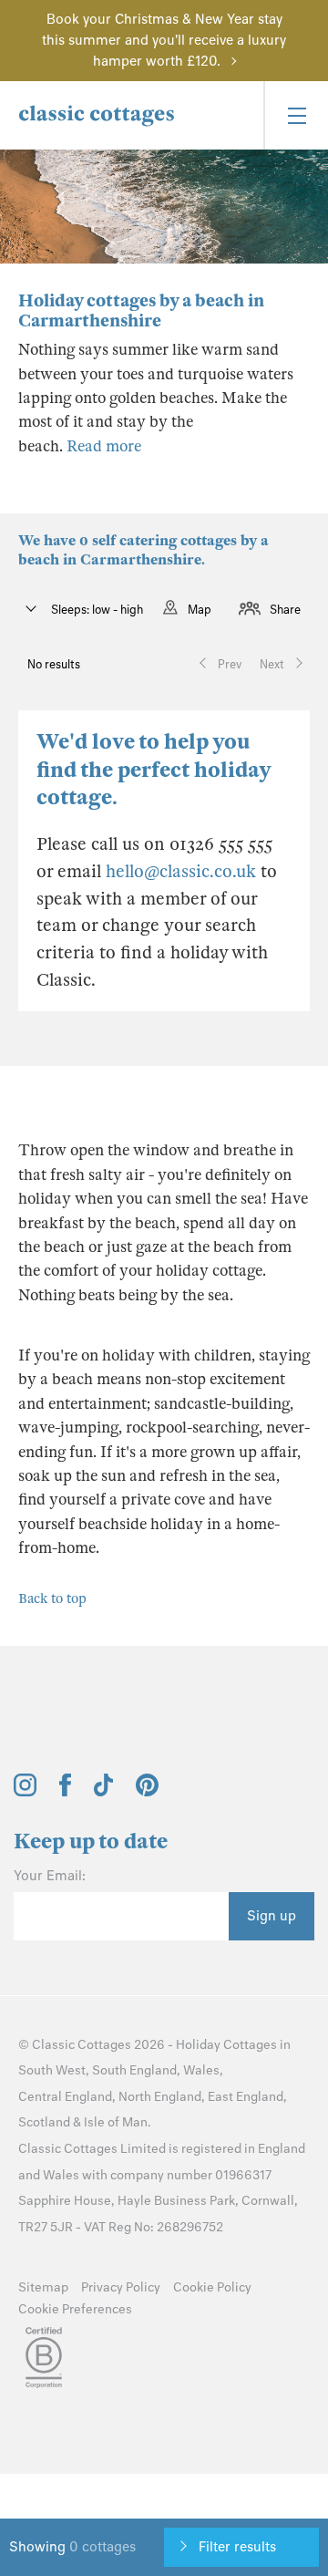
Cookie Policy (212, 2287)
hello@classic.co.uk (181, 871)
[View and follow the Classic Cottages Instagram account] (25, 1792)
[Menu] (296, 115)
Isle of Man (116, 2122)
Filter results (237, 2547)
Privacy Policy (121, 2287)
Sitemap (43, 2287)
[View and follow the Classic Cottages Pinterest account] (147, 1792)
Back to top (52, 1598)
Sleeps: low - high (96, 610)
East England (246, 2097)
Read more (104, 446)
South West (52, 2070)
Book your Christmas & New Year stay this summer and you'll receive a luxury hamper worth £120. (164, 40)
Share (285, 610)
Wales (201, 2070)
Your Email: (50, 1876)
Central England (65, 2097)
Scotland (44, 2122)
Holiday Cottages (226, 2045)
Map (200, 610)
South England (134, 2070)
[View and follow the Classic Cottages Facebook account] (65, 1792)
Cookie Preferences (75, 2309)
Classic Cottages (82, 2045)
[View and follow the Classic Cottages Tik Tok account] (104, 1792)
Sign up (272, 1916)
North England (160, 2097)
